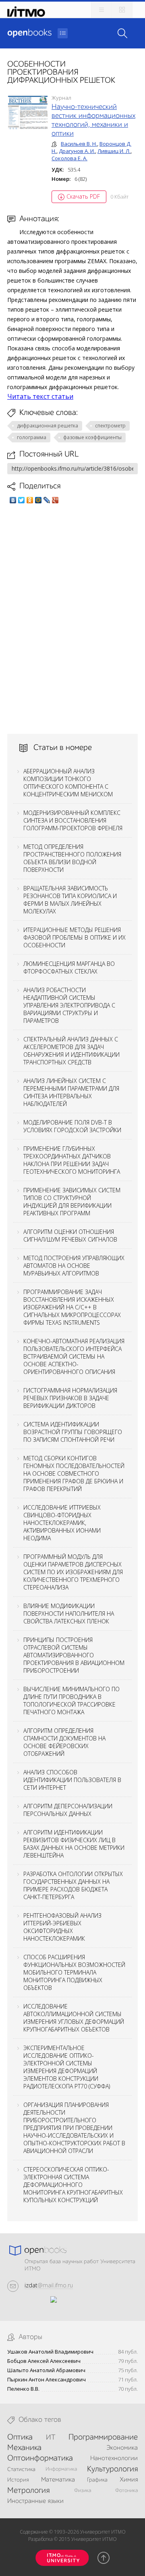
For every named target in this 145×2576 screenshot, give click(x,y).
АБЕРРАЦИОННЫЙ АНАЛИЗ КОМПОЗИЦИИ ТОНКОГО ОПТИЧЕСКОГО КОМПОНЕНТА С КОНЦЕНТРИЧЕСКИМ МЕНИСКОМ (68, 783)
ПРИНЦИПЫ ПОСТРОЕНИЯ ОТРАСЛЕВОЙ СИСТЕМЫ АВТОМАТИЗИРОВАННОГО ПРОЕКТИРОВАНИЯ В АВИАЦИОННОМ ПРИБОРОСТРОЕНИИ (74, 1655)
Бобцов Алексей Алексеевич (44, 2361)
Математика (58, 2480)
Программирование (103, 2438)
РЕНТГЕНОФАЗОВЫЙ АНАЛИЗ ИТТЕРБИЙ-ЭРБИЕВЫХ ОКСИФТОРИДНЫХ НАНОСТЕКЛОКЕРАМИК (62, 1927)
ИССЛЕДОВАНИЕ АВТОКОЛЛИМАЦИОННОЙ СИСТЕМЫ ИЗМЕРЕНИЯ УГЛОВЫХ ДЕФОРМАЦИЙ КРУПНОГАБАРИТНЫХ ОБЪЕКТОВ (74, 2018)
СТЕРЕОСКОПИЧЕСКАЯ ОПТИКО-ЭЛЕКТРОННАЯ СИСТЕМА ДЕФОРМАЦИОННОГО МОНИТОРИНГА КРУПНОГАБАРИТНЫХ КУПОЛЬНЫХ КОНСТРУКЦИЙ (73, 2185)
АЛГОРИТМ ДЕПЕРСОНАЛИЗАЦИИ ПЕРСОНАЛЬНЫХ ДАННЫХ (68, 1810)
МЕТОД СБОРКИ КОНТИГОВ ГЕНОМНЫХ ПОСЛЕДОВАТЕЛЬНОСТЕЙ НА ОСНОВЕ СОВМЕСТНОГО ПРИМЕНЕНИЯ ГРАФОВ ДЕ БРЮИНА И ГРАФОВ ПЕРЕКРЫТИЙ (74, 1473)
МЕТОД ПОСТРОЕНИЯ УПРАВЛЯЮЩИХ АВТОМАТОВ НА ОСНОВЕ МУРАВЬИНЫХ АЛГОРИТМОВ (74, 1266)
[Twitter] (22, 500)
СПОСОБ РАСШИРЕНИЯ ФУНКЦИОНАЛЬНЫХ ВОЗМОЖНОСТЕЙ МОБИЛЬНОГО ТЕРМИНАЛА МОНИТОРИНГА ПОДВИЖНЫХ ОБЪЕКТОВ (74, 1972)
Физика (83, 2491)
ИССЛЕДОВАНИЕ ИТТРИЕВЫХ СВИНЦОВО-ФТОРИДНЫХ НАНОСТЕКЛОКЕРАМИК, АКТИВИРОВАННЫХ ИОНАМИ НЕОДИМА (62, 1523)
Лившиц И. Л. (114, 151)
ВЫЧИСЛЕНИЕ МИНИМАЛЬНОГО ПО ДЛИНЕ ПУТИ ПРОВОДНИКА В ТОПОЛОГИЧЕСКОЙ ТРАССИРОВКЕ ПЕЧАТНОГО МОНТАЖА (71, 1701)
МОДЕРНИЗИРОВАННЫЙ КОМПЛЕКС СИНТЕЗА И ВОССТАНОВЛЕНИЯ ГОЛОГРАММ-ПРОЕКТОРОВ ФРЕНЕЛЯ (73, 820)
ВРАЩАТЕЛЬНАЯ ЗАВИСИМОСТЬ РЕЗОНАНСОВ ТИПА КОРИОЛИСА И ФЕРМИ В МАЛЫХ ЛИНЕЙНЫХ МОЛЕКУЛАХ (70, 900)
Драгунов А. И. (77, 151)
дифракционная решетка (48, 426)
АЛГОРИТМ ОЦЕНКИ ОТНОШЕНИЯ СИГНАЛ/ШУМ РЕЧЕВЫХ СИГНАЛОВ (70, 1236)
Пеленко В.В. (23, 2389)
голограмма (32, 437)
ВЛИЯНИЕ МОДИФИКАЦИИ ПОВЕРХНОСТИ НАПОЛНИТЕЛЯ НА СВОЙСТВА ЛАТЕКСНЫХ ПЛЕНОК (69, 1614)
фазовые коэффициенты (92, 437)
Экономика (122, 2448)
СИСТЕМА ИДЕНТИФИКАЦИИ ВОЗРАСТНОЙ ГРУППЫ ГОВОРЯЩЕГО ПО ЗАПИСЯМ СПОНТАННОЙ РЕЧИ (73, 1432)
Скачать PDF (83, 196)
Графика (97, 2480)
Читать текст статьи (40, 396)
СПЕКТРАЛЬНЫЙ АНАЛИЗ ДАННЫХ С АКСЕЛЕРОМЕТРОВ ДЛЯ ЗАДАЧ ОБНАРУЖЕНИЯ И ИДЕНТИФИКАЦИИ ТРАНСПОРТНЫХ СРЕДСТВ (71, 1051)
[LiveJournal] (47, 500)
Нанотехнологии (114, 2459)
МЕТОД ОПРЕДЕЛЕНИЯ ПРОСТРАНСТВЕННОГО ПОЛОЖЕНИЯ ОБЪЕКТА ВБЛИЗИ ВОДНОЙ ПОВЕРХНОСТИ (72, 858)
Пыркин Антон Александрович (47, 2380)
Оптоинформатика (40, 2459)
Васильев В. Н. (79, 144)
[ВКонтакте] (13, 500)
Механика (24, 2448)
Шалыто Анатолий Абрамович (46, 2370)
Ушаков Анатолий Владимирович (50, 2352)
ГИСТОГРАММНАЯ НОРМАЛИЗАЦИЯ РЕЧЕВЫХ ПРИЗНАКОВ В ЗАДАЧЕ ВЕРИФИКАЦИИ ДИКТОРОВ (70, 1398)
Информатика (61, 2469)
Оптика (20, 2438)
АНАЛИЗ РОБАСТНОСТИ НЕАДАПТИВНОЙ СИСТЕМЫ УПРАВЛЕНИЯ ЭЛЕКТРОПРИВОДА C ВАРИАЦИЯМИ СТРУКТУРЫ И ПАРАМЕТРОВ (69, 1005)
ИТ (51, 2438)
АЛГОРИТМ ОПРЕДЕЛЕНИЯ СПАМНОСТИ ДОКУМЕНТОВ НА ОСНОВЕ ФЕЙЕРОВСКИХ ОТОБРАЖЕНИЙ (64, 1742)
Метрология (28, 2491)
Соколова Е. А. (69, 158)
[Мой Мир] (38, 500)
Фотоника (126, 2491)
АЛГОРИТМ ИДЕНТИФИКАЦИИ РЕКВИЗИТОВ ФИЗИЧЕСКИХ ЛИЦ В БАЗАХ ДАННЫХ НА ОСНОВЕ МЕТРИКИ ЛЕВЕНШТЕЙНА (74, 1844)
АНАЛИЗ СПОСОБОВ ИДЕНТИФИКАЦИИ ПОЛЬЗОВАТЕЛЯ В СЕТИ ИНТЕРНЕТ (72, 1780)
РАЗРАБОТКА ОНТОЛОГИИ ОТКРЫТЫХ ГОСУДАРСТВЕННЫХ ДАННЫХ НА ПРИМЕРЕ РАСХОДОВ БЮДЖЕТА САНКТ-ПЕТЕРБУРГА (73, 1885)
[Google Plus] (55, 500)
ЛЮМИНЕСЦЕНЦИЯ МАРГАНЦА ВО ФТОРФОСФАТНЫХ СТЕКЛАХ (69, 968)
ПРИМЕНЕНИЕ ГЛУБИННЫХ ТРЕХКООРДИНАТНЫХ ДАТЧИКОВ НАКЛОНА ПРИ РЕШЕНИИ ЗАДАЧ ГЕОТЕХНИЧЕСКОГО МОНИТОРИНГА (72, 1160)
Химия (129, 2480)
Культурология (112, 2469)
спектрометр (110, 426)
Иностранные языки (35, 2501)
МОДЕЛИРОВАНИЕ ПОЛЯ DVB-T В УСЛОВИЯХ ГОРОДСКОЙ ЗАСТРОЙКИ (72, 1126)
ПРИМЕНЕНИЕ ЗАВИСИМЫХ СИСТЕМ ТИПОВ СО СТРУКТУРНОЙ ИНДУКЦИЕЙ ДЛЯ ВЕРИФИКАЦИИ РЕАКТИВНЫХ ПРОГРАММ (72, 1202)
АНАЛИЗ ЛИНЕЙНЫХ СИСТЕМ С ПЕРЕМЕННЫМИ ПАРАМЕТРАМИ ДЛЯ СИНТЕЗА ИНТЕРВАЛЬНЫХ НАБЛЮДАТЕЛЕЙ (71, 1092)
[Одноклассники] (30, 500)
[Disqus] (72, 619)
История (18, 2480)
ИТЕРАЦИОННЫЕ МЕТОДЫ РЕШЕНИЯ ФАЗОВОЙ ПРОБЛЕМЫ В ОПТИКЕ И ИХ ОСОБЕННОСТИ (75, 937)
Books (29, 33)
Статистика (21, 2469)
